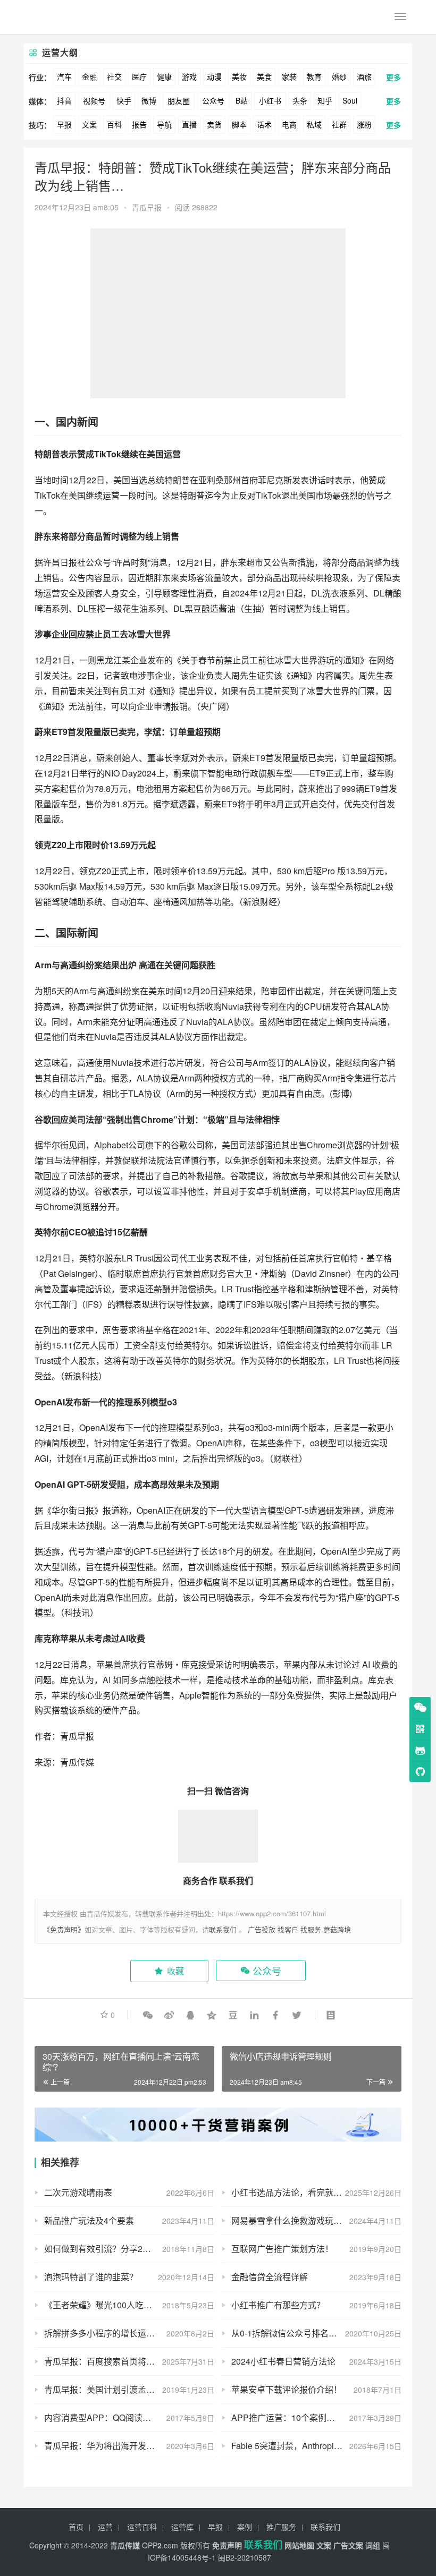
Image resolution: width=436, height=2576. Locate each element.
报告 (139, 124)
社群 (339, 124)
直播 (189, 124)
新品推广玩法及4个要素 (89, 2220)
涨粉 (364, 124)
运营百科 (142, 2527)
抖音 (64, 100)
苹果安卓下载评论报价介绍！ (287, 2389)
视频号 (94, 100)
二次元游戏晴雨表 (78, 2192)
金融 (89, 76)
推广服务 (281, 2527)
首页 (76, 2527)
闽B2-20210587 (245, 2557)
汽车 (64, 76)
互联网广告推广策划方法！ (282, 2249)
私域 (314, 124)
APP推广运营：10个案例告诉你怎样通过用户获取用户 (316, 2417)
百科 (114, 124)
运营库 (182, 2527)
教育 (314, 76)
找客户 (288, 1929)
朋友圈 (179, 100)
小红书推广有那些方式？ (278, 2305)
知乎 (325, 100)
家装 (289, 76)
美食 (264, 76)
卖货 (214, 124)
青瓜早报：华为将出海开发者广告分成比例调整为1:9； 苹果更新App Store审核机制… (129, 2446)
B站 (242, 100)
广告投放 (262, 1929)
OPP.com (160, 2545)
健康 (164, 76)
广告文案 (348, 2545)
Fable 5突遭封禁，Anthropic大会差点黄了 (310, 2446)
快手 (124, 100)
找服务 (311, 1929)
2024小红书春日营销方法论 (283, 2361)
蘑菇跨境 (337, 1929)
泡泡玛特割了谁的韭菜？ (91, 2277)
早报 (64, 124)
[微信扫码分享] (148, 2015)
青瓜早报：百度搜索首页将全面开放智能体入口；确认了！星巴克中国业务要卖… (129, 2361)
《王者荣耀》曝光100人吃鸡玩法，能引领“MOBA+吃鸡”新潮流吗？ (129, 2305)
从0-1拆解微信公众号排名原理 (288, 2333)
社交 (114, 76)
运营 (105, 2527)
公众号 (213, 100)
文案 (89, 124)
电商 (289, 124)
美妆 (239, 76)
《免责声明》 (64, 1929)
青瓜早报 (147, 207)
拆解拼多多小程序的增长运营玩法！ (112, 2333)
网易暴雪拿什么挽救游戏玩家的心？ (299, 2220)
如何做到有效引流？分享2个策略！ (110, 2249)
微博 (149, 100)
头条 (300, 100)
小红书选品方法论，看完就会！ (291, 2192)
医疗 (139, 76)
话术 (264, 124)
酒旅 (364, 76)
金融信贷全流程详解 (270, 2277)
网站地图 (299, 2545)
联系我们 (223, 1929)
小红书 (270, 100)
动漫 (214, 76)
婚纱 (339, 76)
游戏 (189, 76)
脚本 (239, 124)
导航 (164, 124)
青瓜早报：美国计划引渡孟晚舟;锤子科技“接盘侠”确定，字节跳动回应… (129, 2389)
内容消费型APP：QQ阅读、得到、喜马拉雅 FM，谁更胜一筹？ (129, 2417)
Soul (350, 100)
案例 (245, 2527)
